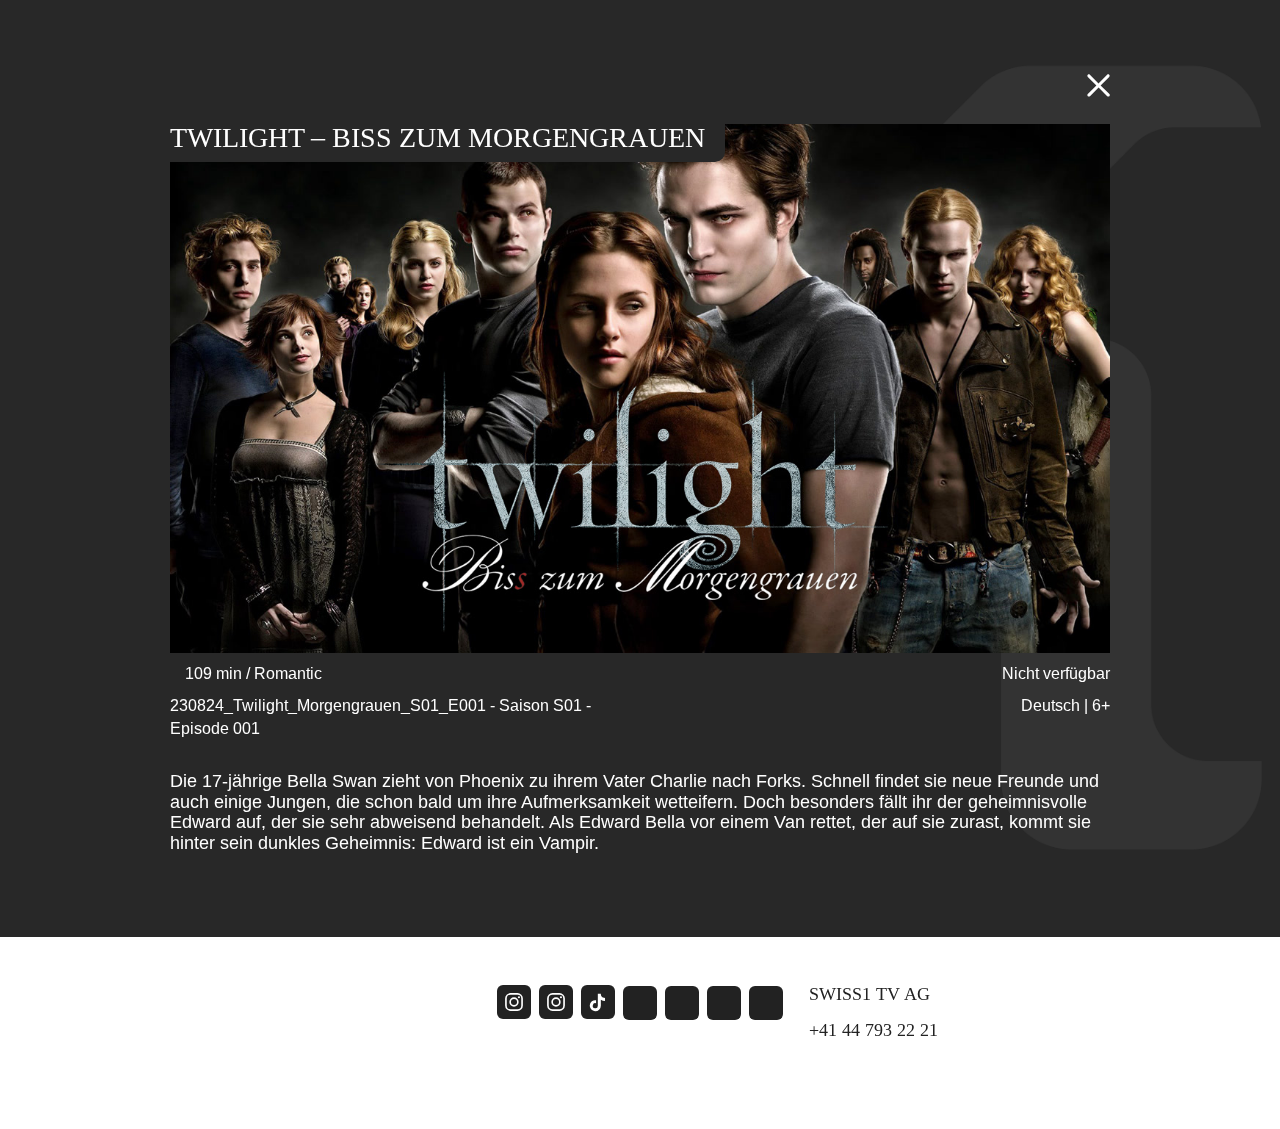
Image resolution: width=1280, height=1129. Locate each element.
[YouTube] (682, 1003)
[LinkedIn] (724, 1003)
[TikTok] (598, 1002)
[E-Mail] (766, 1003)
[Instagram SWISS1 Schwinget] (514, 1002)
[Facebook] (640, 1003)
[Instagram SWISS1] (556, 1002)
